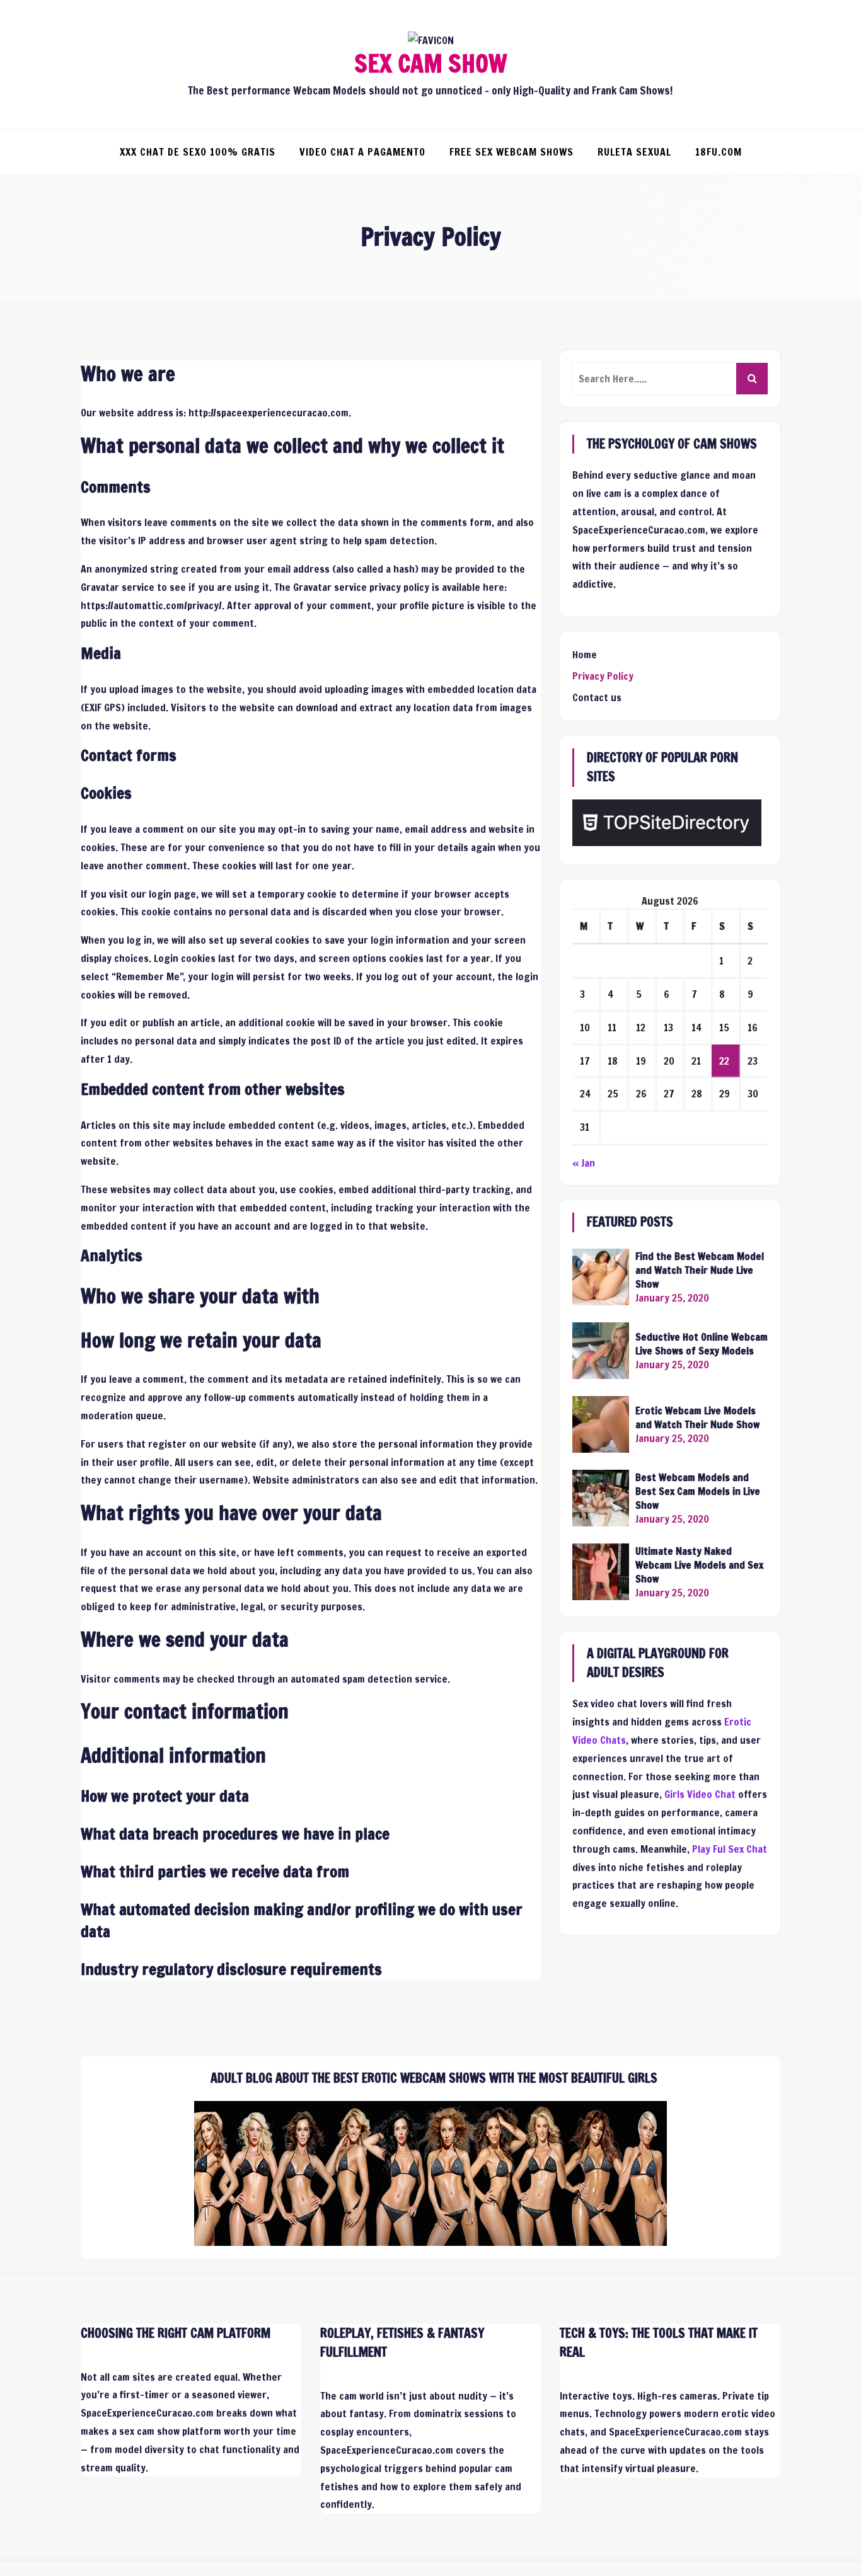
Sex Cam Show (430, 64)
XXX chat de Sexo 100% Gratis (198, 152)
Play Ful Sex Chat (730, 1849)
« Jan (584, 1163)
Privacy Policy (603, 676)
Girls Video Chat (700, 1794)
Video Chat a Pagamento (362, 152)
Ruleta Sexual (634, 152)
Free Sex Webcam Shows (511, 152)
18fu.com (719, 152)
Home (585, 655)
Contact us (597, 697)
